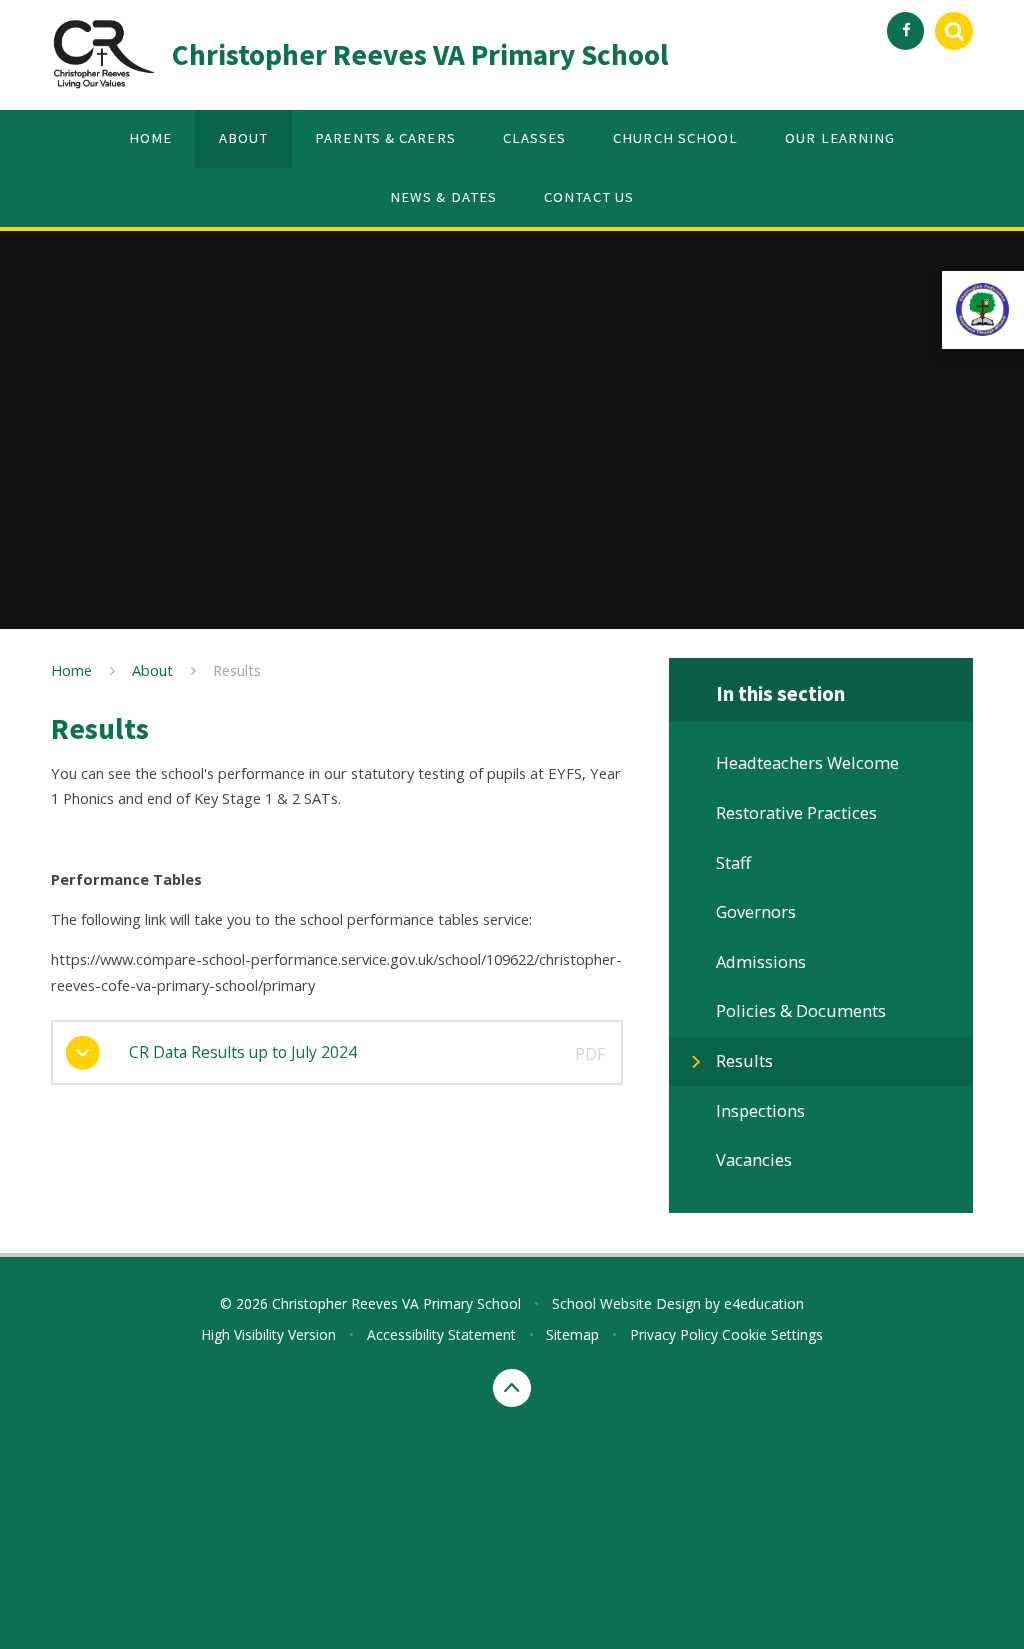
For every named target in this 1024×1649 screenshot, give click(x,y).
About (152, 670)
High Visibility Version (268, 1334)
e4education (764, 1303)
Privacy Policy (674, 1334)
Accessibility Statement (441, 1334)
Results (237, 670)
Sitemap (572, 1334)
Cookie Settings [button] (772, 1334)
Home (71, 670)
